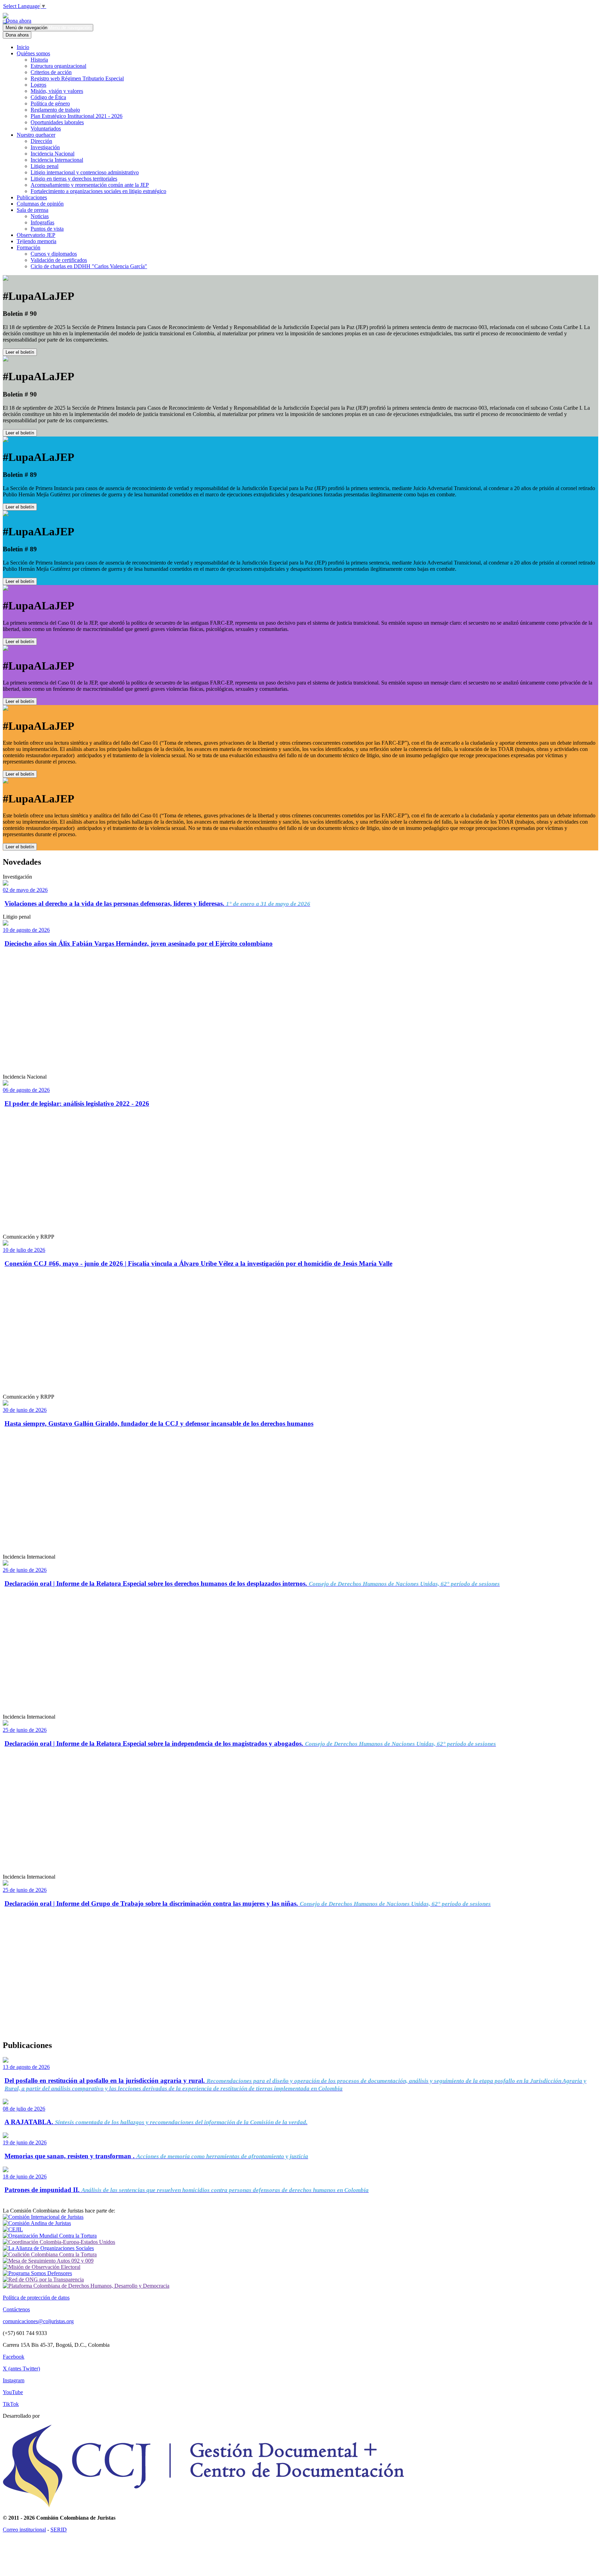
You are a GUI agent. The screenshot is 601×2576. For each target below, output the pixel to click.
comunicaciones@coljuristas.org (38, 2321)
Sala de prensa (33, 210)
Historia (39, 60)
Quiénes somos (33, 53)
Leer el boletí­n (20, 642)
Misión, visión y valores (57, 91)
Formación (29, 247)
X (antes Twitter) (21, 2369)
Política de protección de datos (36, 2298)
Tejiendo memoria (37, 241)
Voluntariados (46, 129)
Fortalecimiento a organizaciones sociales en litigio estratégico (98, 191)
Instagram (14, 2380)
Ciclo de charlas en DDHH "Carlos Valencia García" (89, 266)
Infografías (42, 222)
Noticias (40, 216)
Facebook (14, 2357)
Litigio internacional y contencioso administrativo (85, 172)
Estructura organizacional (58, 66)
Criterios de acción (51, 72)
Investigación (45, 147)
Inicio (23, 47)
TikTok (11, 2404)
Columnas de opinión (40, 204)
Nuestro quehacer (36, 135)
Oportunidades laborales (57, 122)
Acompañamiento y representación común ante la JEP (90, 185)
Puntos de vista (47, 229)
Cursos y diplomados (54, 254)
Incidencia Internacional (57, 160)
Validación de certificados (59, 260)
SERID (59, 2530)
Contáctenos (16, 2309)
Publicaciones (32, 197)
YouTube (13, 2392)
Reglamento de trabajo (55, 110)
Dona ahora (17, 21)
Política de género (50, 103)
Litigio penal (45, 166)
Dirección (41, 141)
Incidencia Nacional (53, 154)
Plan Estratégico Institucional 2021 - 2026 (77, 116)
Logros (38, 85)
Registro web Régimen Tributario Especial (77, 78)
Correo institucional (24, 2530)
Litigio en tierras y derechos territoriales (74, 179)
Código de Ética (48, 97)
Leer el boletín (20, 352)
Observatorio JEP (36, 235)
